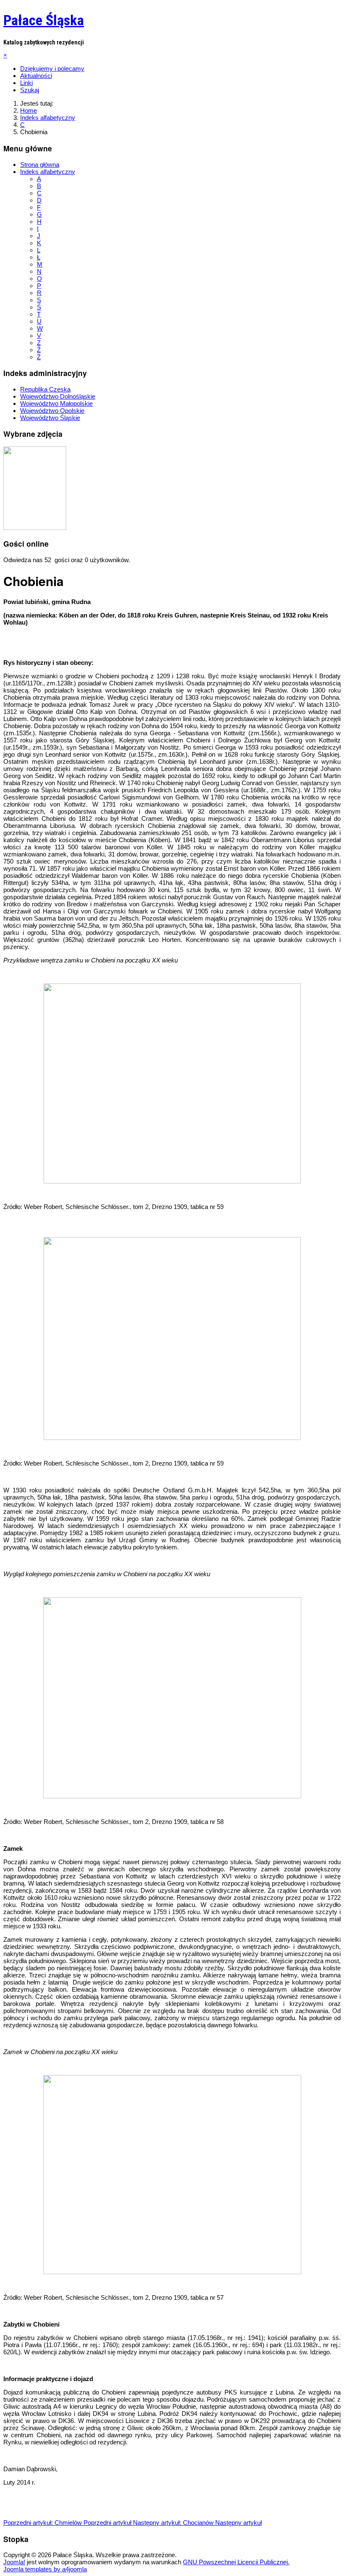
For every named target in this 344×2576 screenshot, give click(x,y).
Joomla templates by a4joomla (45, 2569)
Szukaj (30, 90)
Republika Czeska (45, 389)
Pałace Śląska (44, 20)
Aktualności (36, 76)
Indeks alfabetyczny (48, 172)
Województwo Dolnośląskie (58, 396)
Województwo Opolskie (52, 411)
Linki (26, 83)
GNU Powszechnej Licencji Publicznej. (236, 2562)
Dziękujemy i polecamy (52, 69)
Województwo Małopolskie (56, 403)
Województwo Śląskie (50, 418)
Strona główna (40, 165)
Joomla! (14, 2562)
